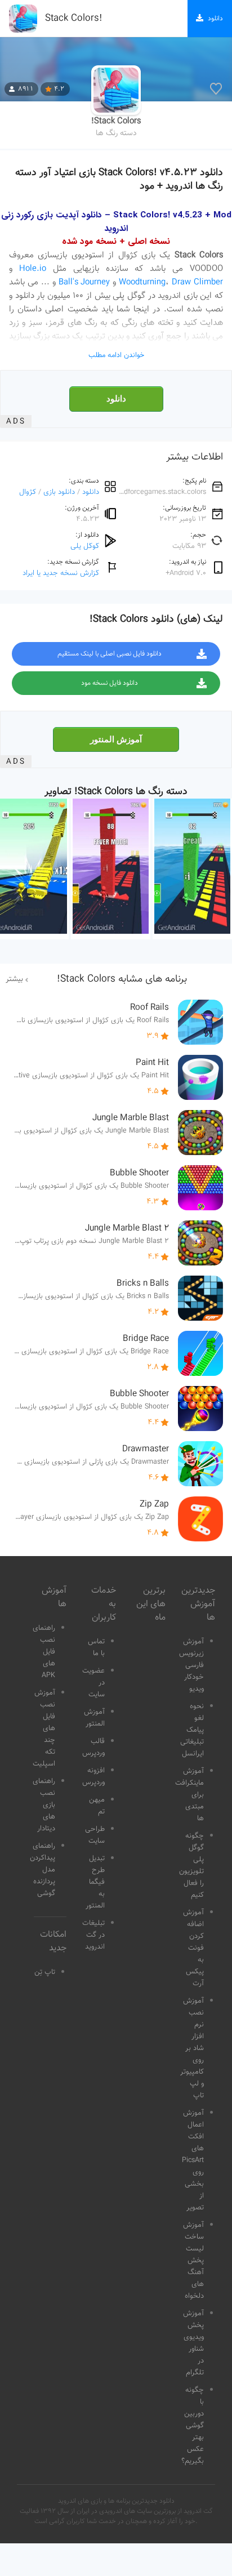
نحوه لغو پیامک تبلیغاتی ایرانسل (192, 1730)
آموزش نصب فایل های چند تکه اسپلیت (44, 1728)
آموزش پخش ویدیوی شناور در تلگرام (193, 2343)
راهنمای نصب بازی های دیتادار (44, 1805)
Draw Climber (197, 282)
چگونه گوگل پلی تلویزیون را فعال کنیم (191, 1866)
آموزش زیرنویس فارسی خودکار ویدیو (191, 1665)
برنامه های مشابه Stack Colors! (122, 979)
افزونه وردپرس (93, 1777)
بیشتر (14, 979)
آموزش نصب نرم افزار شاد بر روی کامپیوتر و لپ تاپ (192, 2048)
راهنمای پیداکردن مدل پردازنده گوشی (43, 1870)
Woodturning (142, 282)
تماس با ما (96, 1648)
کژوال (28, 492)
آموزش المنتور (116, 739)
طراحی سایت (95, 1835)
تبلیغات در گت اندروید (93, 1935)
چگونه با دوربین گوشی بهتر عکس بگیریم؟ (193, 2426)
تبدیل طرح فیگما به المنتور (95, 1882)
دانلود (116, 399)
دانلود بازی (59, 492)
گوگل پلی (85, 546)
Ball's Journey (84, 282)
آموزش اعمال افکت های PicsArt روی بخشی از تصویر (193, 2160)
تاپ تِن (45, 1972)
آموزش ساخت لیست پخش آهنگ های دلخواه (193, 2261)
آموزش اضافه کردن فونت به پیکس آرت (193, 1948)
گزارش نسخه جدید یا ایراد (61, 573)
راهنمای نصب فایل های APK (44, 1652)
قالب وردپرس (93, 1747)
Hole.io (33, 269)
